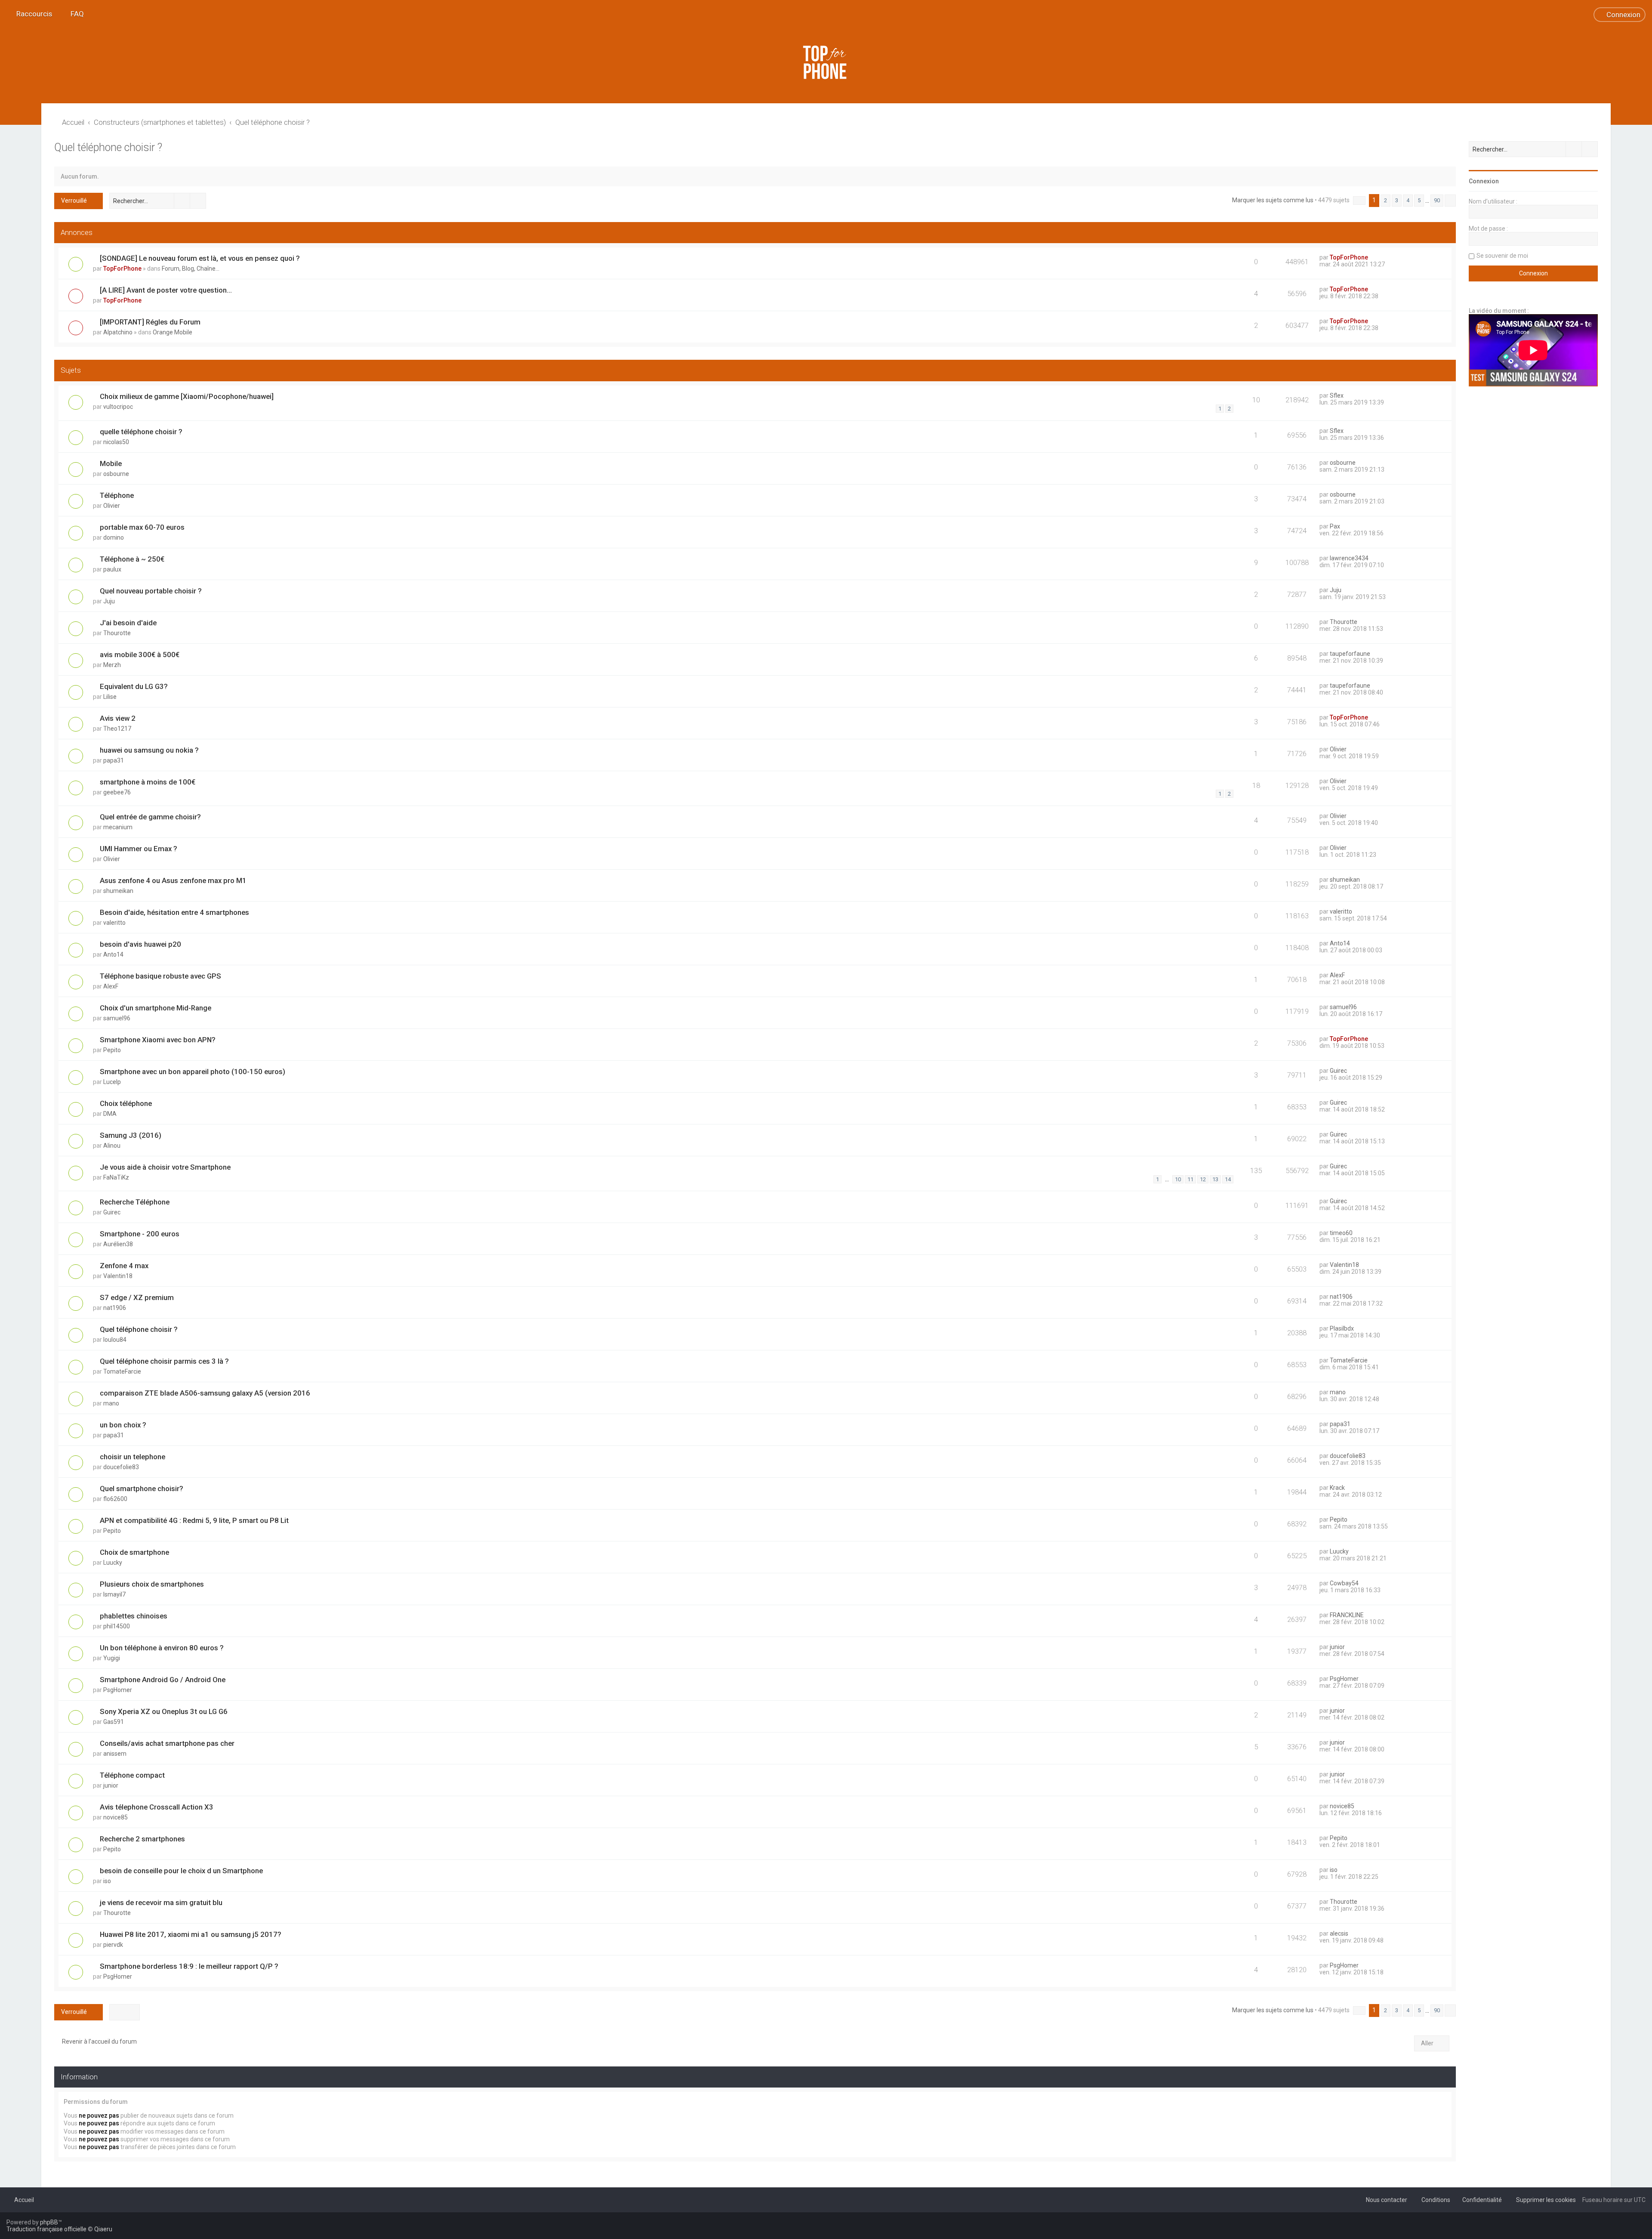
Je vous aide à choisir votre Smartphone (165, 1167)
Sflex (1337, 395)
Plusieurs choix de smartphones (152, 1584)
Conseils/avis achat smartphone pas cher (167, 1743)
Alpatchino (118, 332)
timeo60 (1341, 1233)
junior (1337, 1647)
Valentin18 (118, 1276)
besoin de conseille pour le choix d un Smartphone (181, 1871)
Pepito (112, 1050)
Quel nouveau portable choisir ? (151, 591)
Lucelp (112, 1082)
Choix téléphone (126, 1103)
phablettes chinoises (134, 1616)
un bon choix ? (123, 1425)
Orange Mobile (173, 332)
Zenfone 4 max (124, 1266)
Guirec (1338, 1071)
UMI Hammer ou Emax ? (139, 849)
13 (1215, 1179)
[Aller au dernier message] (1372, 257)
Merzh (112, 665)
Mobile (111, 463)
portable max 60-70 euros (142, 527)
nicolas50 (116, 442)
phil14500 (117, 1626)
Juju (109, 601)
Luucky (113, 1563)
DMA (110, 1114)
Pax (1335, 526)
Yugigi (112, 1658)
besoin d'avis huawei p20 (140, 944)
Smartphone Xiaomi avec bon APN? (158, 1040)
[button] (1359, 201)
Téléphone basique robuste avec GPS (160, 976)
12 (1203, 1179)
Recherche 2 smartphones (142, 1839)
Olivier (112, 506)
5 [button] (1419, 200)
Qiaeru (103, 2229)
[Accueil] (826, 62)
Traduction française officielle (46, 2229)
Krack (1337, 1488)
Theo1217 (117, 729)
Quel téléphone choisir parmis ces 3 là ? (164, 1361)
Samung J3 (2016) (131, 1135)
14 (1228, 1179)
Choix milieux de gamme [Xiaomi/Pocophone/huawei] (187, 396)
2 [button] (1385, 200)
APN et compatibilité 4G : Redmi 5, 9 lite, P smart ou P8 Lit (194, 1520)
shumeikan (118, 891)
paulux (112, 569)
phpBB (49, 2222)
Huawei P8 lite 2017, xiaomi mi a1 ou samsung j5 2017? (191, 1934)
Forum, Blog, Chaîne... (191, 269)
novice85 (116, 1817)
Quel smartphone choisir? (142, 1489)
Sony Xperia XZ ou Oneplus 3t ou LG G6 (164, 1711)
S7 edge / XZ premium (137, 1297)
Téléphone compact (132, 1775)
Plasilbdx (1342, 1328)
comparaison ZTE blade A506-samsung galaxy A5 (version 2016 (205, 1393)
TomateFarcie (122, 1371)
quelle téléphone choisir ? (141, 432)
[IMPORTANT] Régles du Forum (150, 322)
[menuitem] (73, 14)
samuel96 (117, 1018)
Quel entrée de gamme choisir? (150, 817)
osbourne (116, 474)
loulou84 (115, 1340)
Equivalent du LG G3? (134, 686)
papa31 (114, 760)
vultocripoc (118, 407)
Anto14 (113, 954)
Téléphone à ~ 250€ (132, 559)
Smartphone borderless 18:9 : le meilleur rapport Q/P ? (189, 1966)
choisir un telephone (133, 1457)
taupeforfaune (1350, 654)
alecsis (1339, 1933)
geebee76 (117, 792)
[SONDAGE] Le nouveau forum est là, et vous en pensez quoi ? (200, 258)
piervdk (113, 1945)
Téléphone (117, 495)
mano (111, 1403)
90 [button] (1437, 200)
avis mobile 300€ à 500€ (140, 655)
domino (114, 537)
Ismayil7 (114, 1594)
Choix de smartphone (134, 1552)
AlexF (111, 986)
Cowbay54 (1344, 1583)
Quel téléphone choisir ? (108, 147)
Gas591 (114, 1722)
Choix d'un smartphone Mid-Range (156, 1008)
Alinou (112, 1146)
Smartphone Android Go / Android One (163, 1680)
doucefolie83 (121, 1467)
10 (1178, 1179)
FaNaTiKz (116, 1177)
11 (1190, 1179)
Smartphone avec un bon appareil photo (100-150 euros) (193, 1072)
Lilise (110, 697)
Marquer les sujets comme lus (1273, 200)
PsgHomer (118, 1690)
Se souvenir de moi (1502, 256)
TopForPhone (122, 269)
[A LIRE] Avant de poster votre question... (166, 290)
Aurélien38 (118, 1244)
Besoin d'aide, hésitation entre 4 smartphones (174, 912)
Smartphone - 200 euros (140, 1234)
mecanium (118, 827)
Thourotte (117, 633)
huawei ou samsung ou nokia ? (149, 750)
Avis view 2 (118, 718)
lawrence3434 (1349, 558)
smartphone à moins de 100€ (148, 782)
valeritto (114, 923)
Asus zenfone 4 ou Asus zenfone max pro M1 (173, 880)
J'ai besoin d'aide (128, 623)
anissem (115, 1754)
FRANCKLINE (1347, 1615)
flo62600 (115, 1499)
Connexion (1484, 181)
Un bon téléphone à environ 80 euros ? (162, 1648)
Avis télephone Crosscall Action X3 (157, 1807)
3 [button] (1397, 200)
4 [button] (1408, 200)
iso (107, 1881)
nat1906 (115, 1308)
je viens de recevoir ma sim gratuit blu (161, 1902)
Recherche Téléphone (135, 1202)
